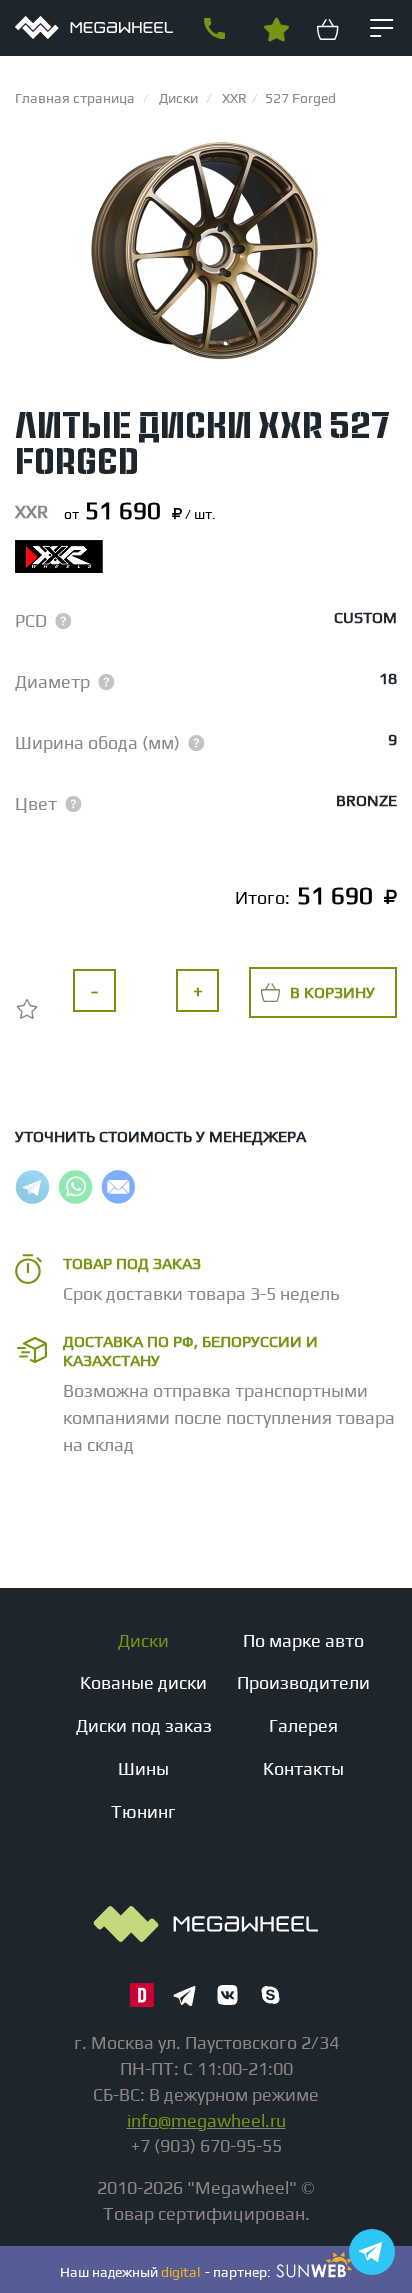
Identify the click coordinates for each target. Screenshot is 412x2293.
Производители (303, 1682)
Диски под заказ (144, 1725)
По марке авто (303, 1640)
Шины (143, 1768)
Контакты (303, 1768)
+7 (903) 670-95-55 (214, 29)
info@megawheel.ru (206, 2120)
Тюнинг (143, 1811)
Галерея (303, 1725)
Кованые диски (143, 1682)
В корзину (332, 992)
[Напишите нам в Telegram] (372, 2252)
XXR (31, 511)
